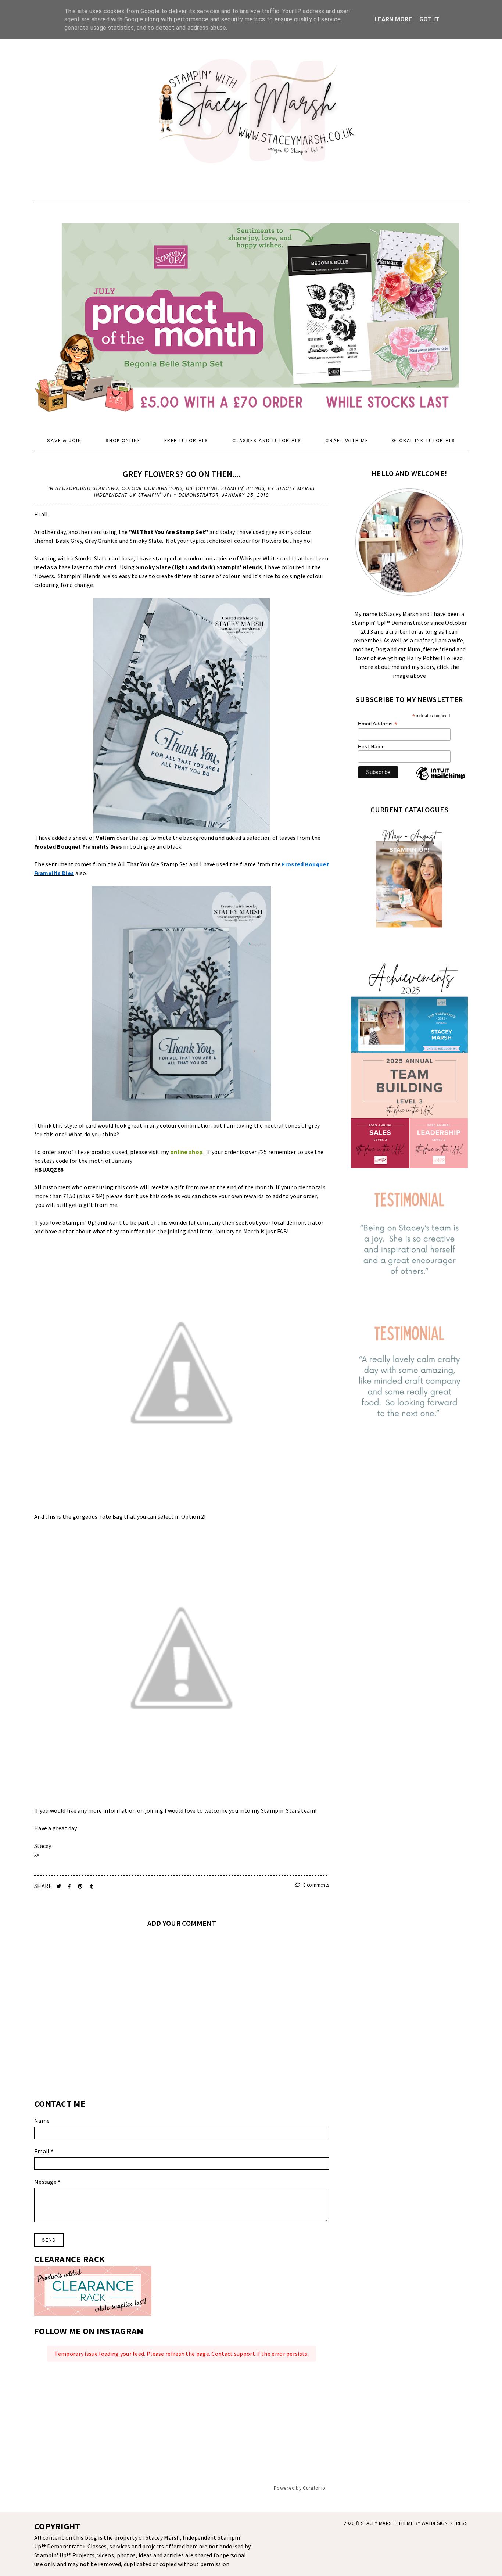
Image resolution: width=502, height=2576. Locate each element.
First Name (371, 746)
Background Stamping (87, 488)
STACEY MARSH (378, 2523)
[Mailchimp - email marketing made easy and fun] (441, 780)
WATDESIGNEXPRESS (445, 2523)
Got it (429, 19)
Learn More (393, 19)
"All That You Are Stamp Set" (168, 532)
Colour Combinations (152, 488)
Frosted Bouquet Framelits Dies (78, 846)
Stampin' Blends (243, 488)
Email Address (378, 724)
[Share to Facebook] (70, 1886)
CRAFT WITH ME (347, 440)
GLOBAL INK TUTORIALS (424, 440)
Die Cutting (202, 488)
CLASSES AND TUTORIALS (267, 440)
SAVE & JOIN (64, 440)
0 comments (315, 1885)
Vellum (106, 838)
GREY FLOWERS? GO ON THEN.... (181, 474)
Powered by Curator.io (300, 2488)
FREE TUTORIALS (186, 440)
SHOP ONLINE (123, 440)
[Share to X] (59, 1886)
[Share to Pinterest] (81, 1886)
